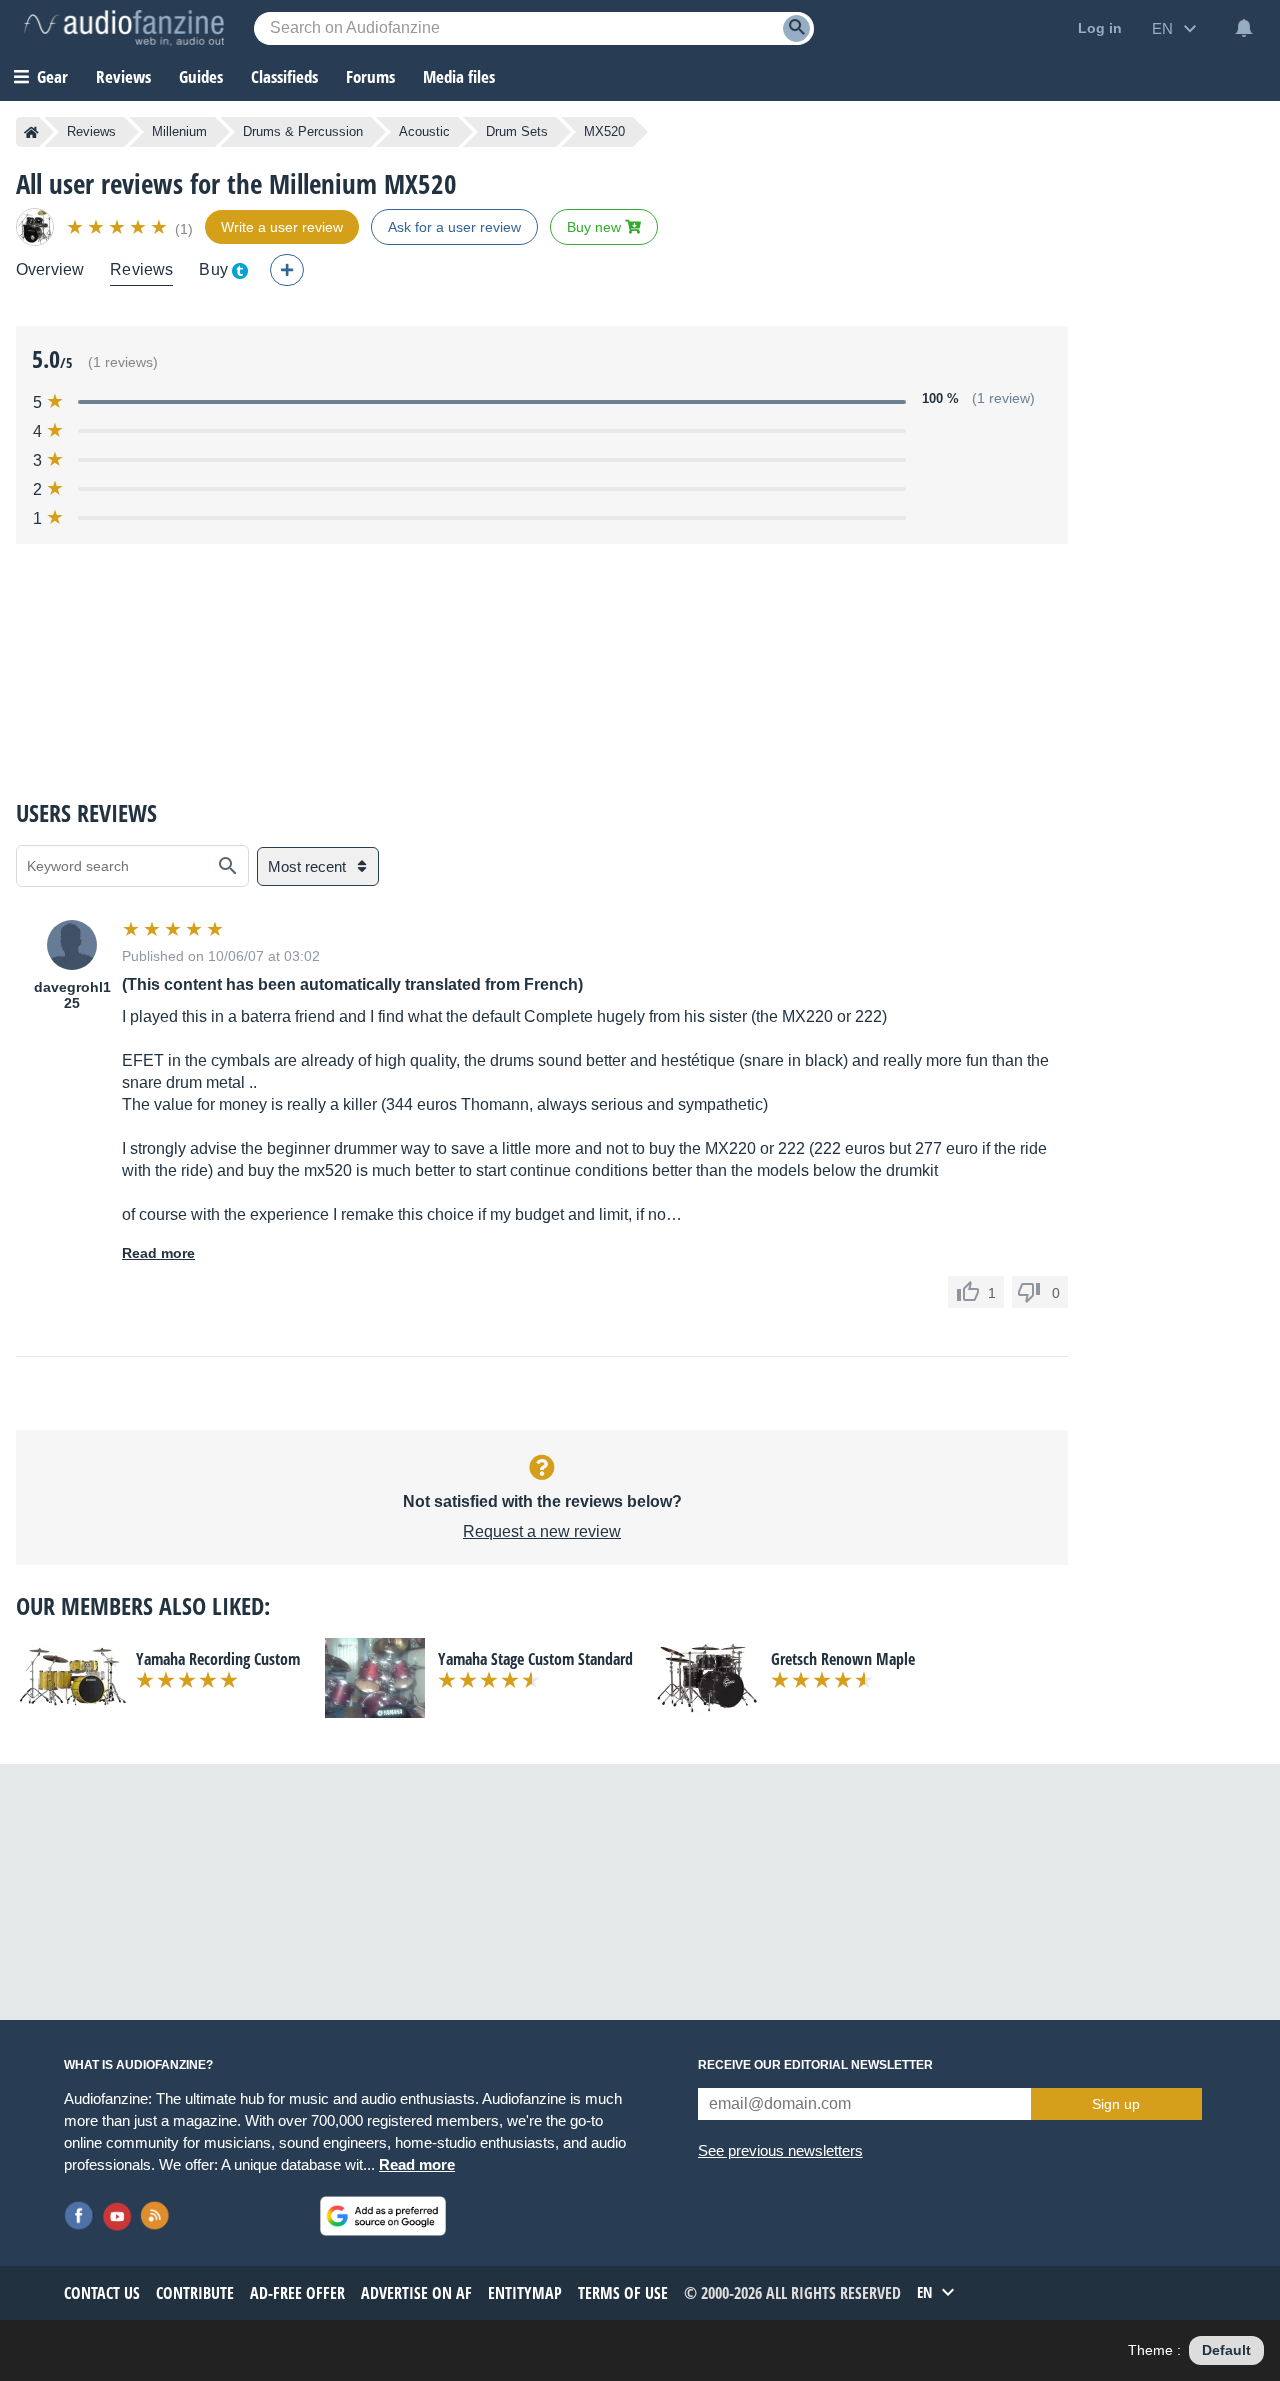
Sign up (1116, 2104)
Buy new (596, 227)
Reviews (123, 76)
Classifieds (284, 76)
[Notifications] (1244, 28)
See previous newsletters (780, 2150)
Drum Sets (517, 131)
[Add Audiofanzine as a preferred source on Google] (383, 2216)
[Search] (796, 28)
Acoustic (424, 131)
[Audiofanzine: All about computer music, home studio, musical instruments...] (124, 28)
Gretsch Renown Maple (843, 1659)
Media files (459, 76)
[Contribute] (287, 270)
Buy (213, 269)
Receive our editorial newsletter (815, 2065)
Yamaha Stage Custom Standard (535, 1659)
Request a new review (542, 1531)
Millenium (179, 131)
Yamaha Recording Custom (218, 1659)
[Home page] (31, 132)
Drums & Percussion (303, 131)
